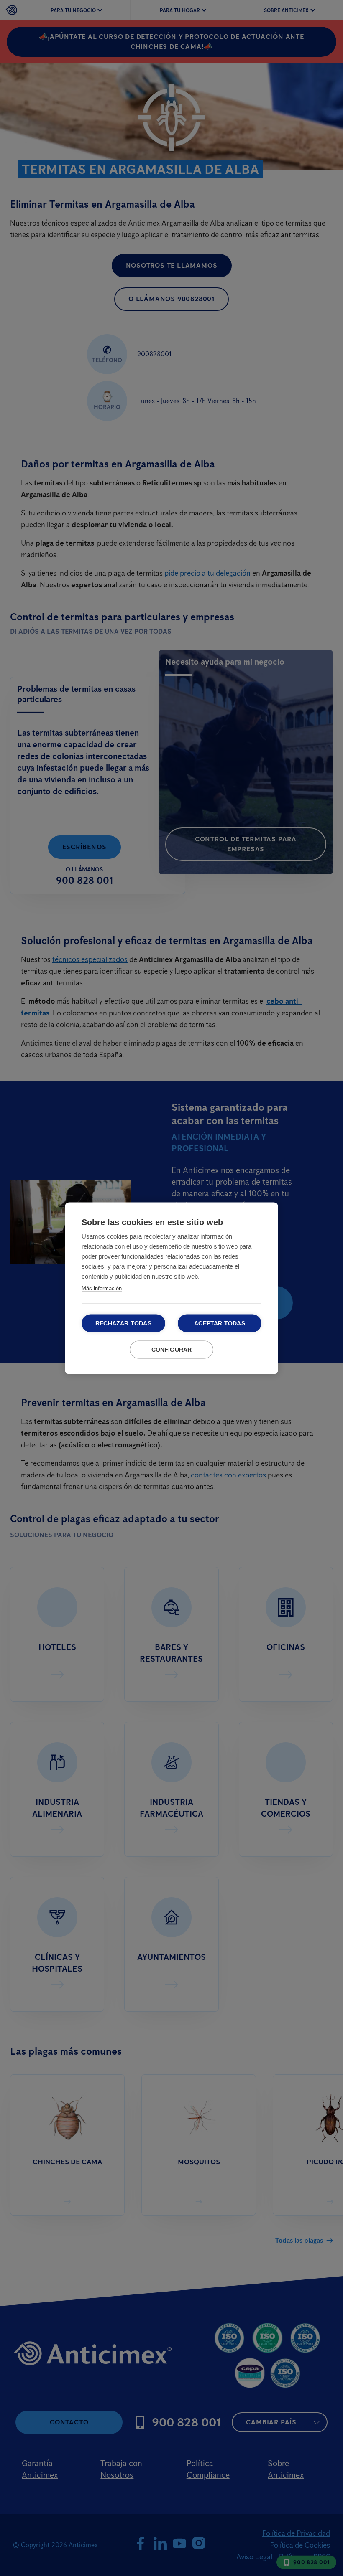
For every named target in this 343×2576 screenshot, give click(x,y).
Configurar (172, 1349)
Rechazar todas (123, 1323)
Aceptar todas (220, 1323)
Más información (102, 1288)
